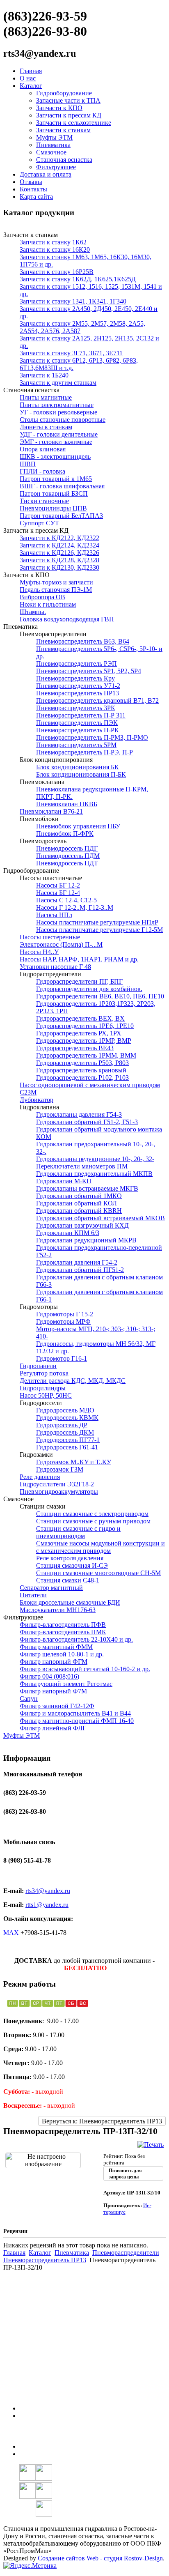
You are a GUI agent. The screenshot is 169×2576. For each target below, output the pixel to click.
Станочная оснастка (64, 160)
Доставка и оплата (46, 174)
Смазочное (51, 152)
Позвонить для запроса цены (125, 2174)
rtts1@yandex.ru (47, 1905)
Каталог (31, 86)
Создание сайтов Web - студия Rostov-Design (100, 2558)
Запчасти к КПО (59, 108)
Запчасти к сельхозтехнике (74, 123)
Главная (31, 71)
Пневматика (53, 145)
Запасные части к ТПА (68, 100)
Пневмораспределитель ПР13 (45, 2260)
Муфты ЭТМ (54, 137)
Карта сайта (36, 197)
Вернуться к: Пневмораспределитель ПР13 (102, 2121)
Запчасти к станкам (63, 130)
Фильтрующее (56, 167)
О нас (28, 78)
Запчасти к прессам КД (69, 115)
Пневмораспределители (126, 2253)
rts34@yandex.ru (48, 1891)
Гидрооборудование (64, 93)
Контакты (33, 189)
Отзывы (31, 182)
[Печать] (151, 2145)
